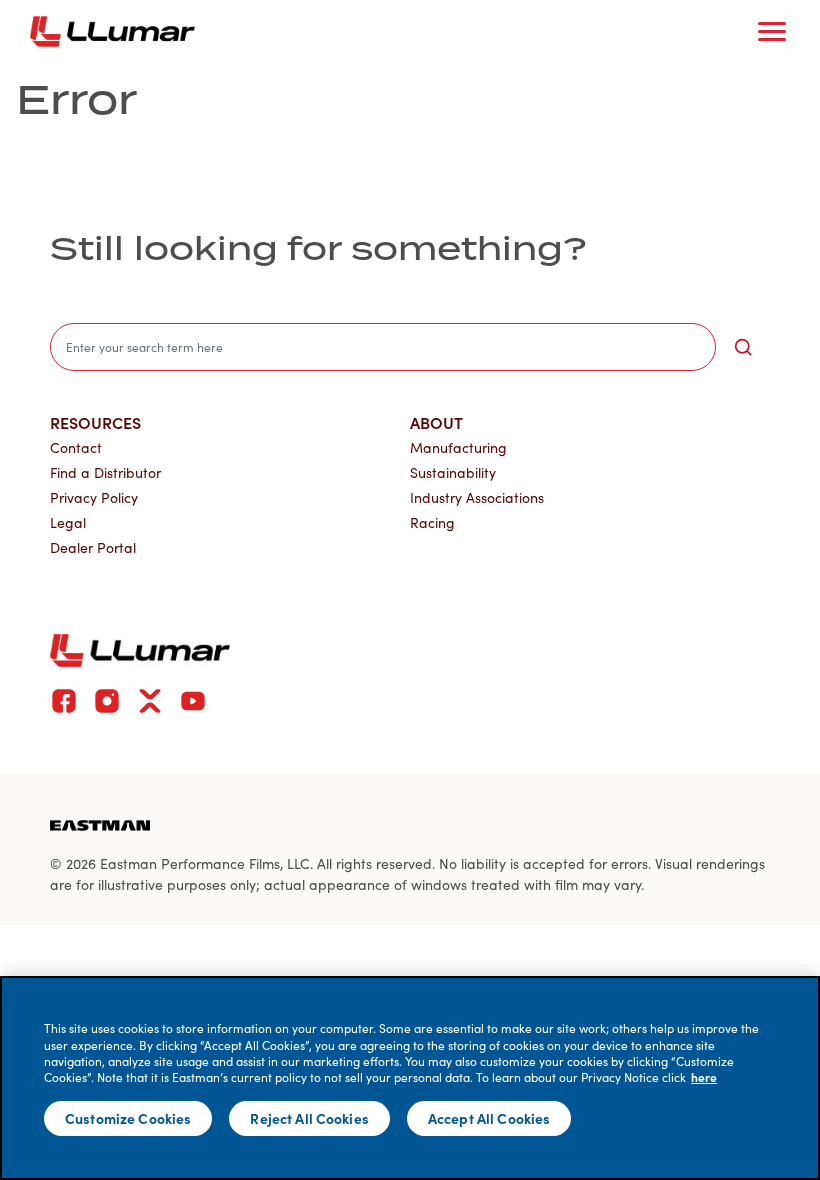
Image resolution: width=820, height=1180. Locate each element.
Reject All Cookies (309, 1118)
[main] (410, 1078)
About (436, 422)
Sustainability (453, 472)
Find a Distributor (105, 472)
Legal (68, 522)
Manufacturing (458, 447)
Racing (432, 522)
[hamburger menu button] (772, 32)
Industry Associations (477, 497)
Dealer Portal (93, 547)
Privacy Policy (94, 497)
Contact (76, 447)
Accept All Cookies (489, 1118)
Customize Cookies (128, 1118)
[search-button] (743, 347)
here (704, 1077)
